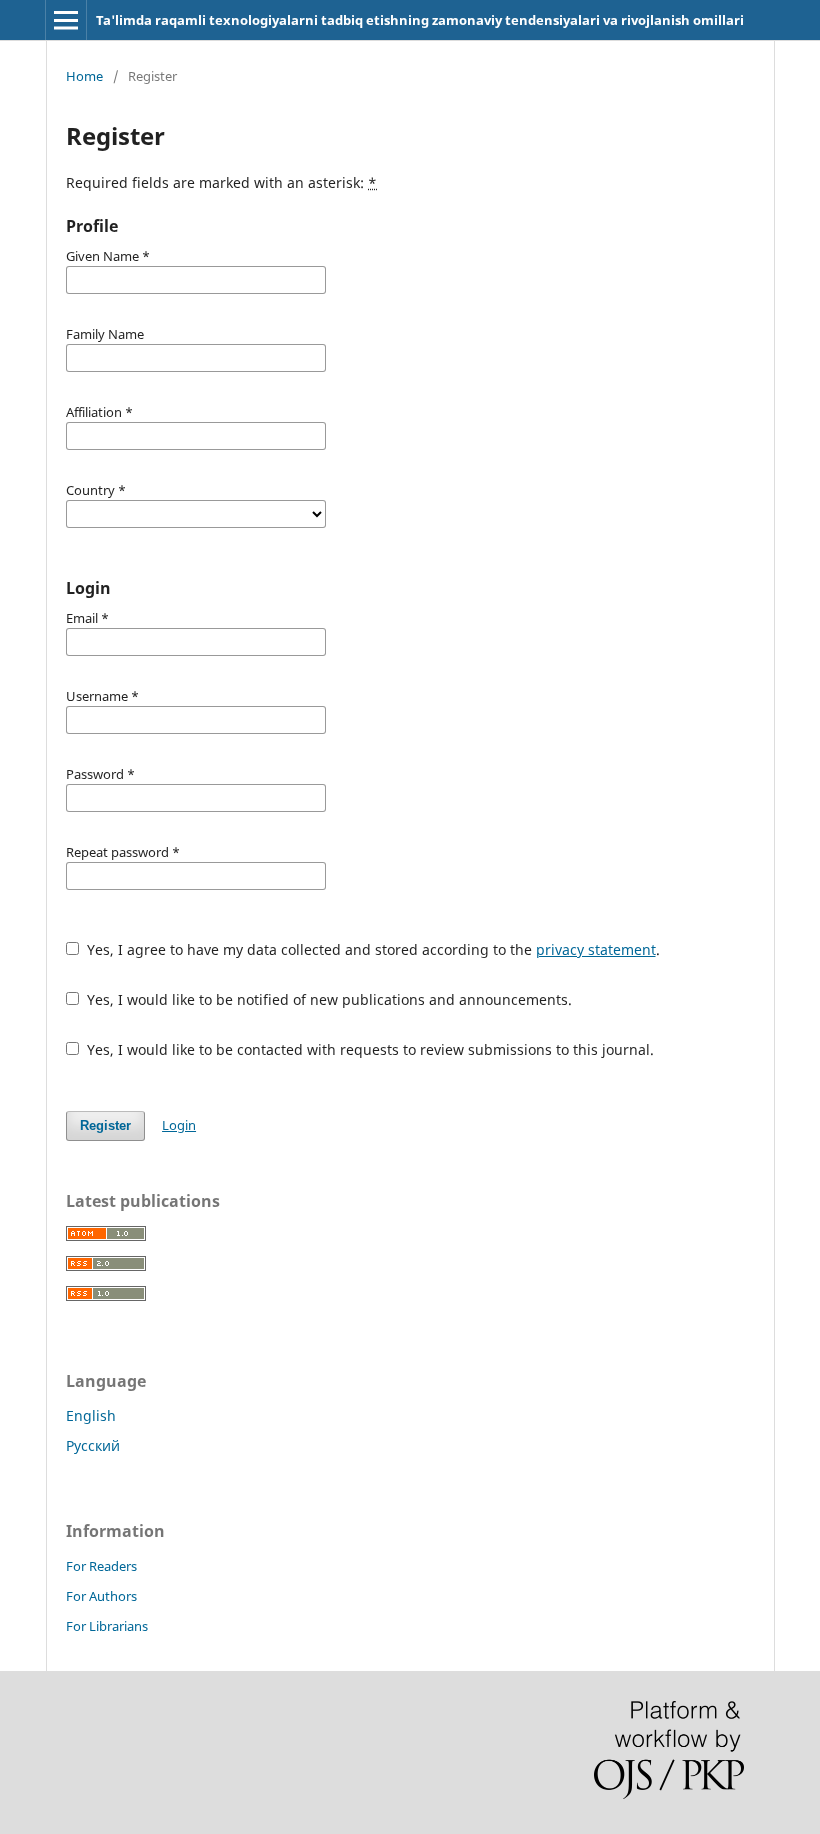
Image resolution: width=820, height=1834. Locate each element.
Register (105, 1125)
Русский (93, 1445)
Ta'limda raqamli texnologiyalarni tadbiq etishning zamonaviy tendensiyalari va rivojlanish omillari (420, 20)
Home (84, 76)
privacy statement (596, 949)
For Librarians (107, 1626)
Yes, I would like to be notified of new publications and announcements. (327, 999)
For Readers (101, 1566)
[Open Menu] (66, 20)
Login (179, 1125)
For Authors (101, 1596)
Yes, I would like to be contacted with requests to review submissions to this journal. (368, 1049)
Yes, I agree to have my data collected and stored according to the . (371, 949)
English (91, 1415)
